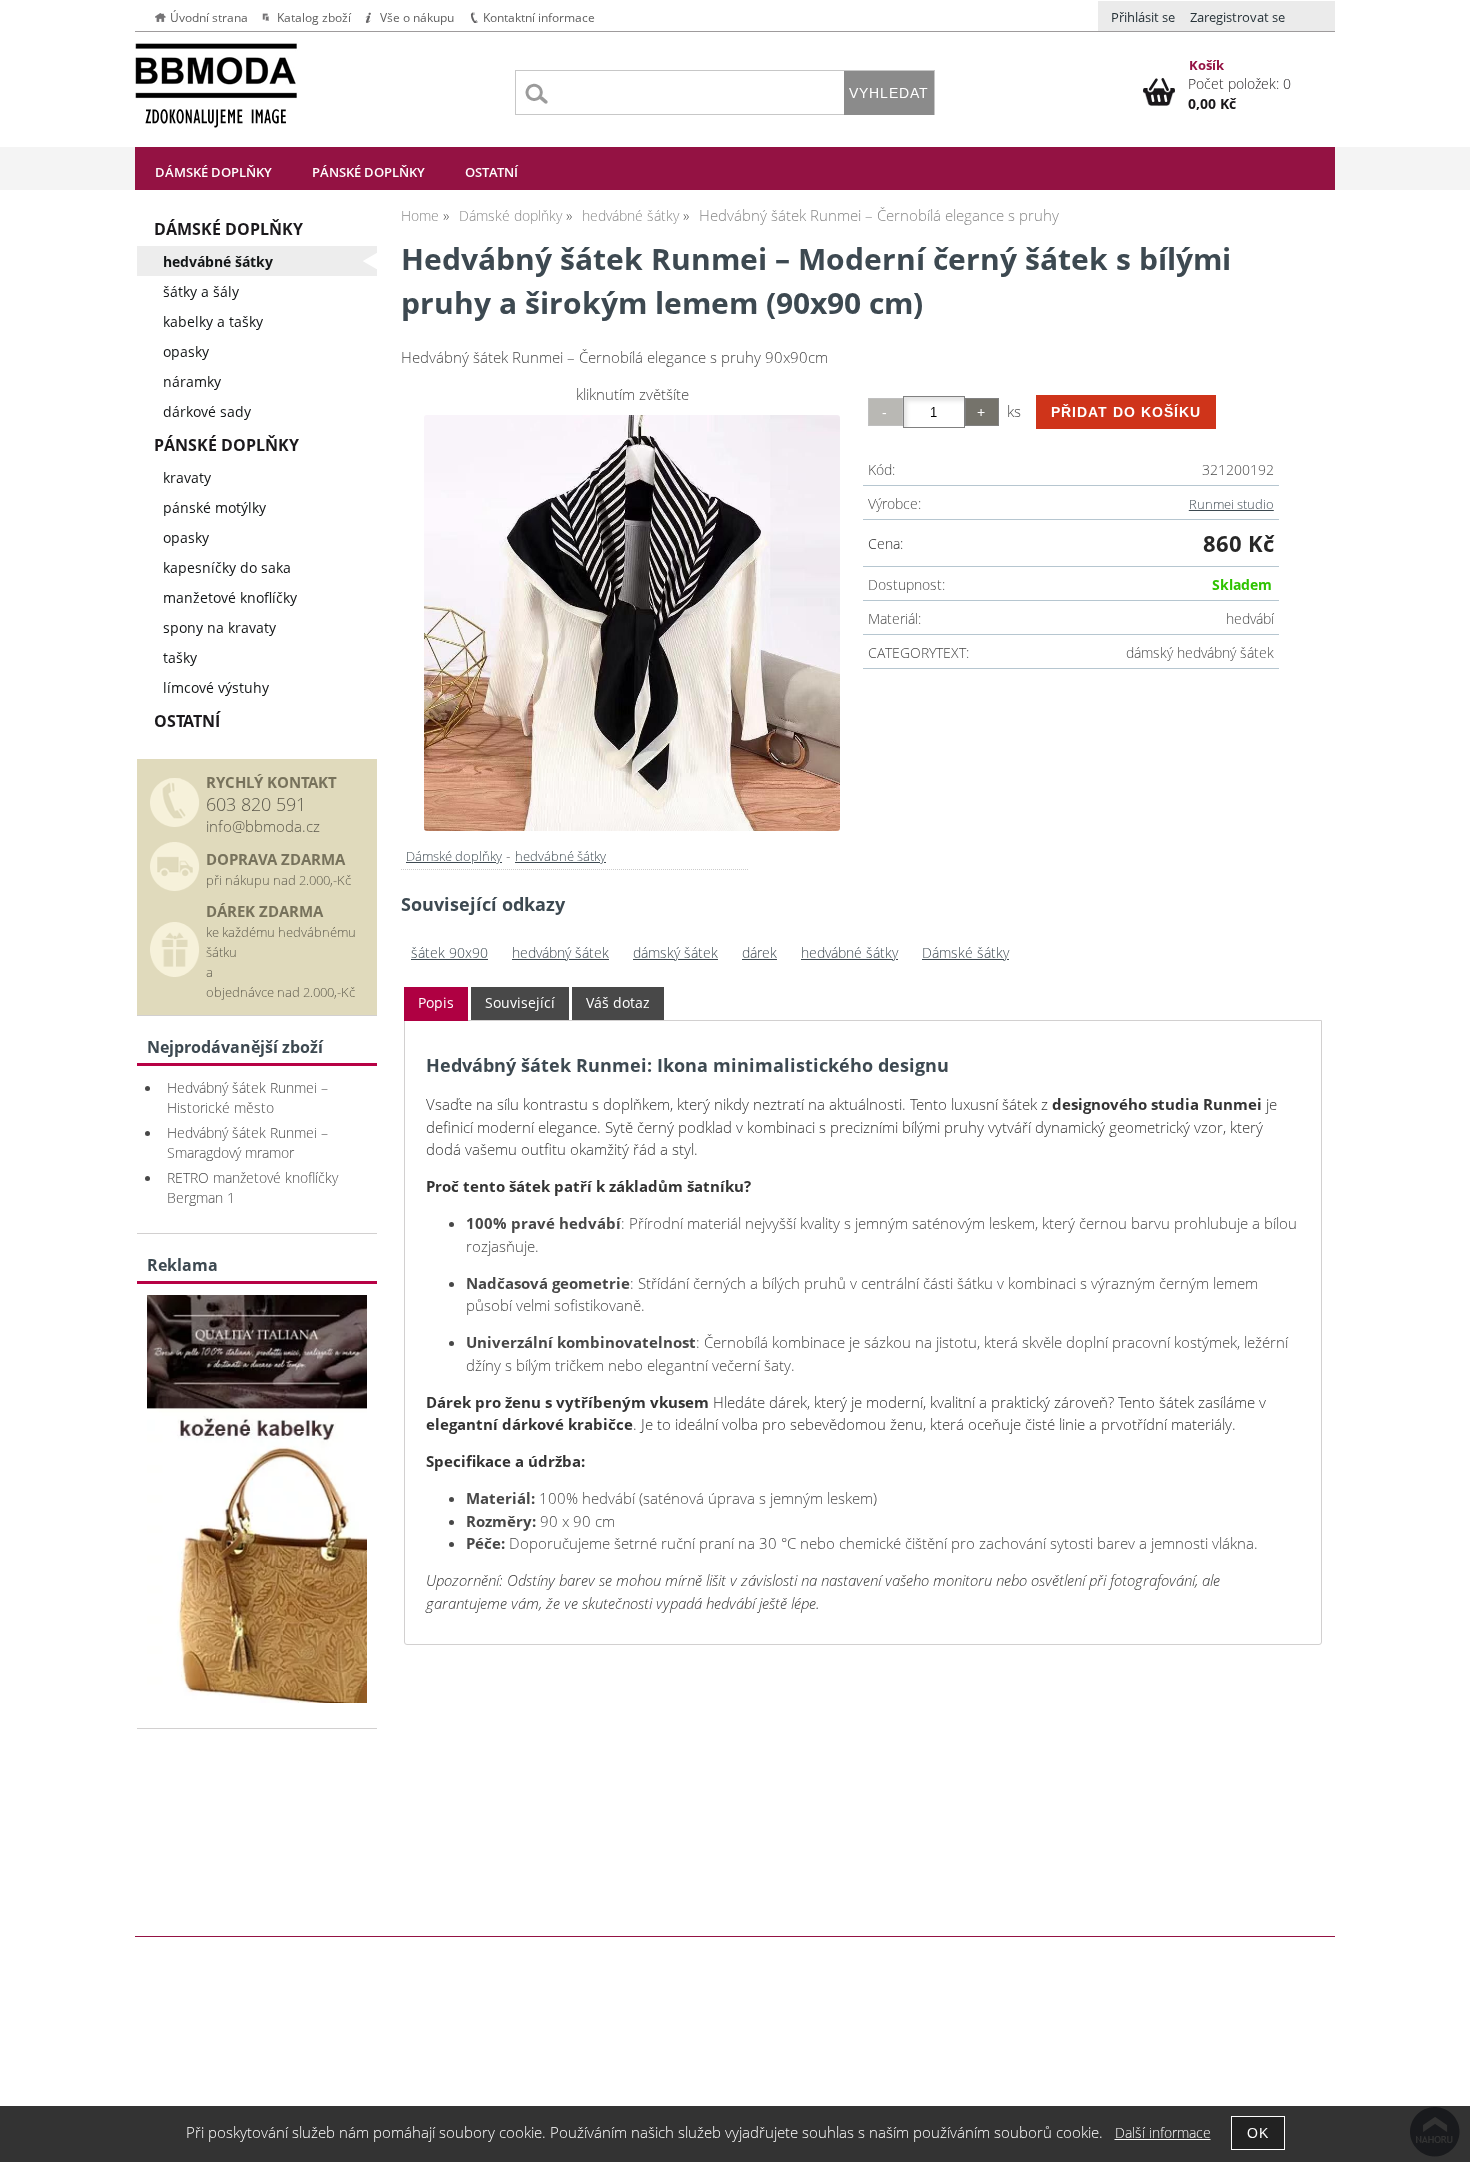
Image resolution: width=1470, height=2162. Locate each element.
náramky (192, 381)
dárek (759, 952)
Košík (1206, 65)
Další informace (1163, 2132)
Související (520, 1002)
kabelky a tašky (213, 321)
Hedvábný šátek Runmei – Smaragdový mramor (247, 1142)
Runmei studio (1231, 504)
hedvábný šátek (560, 952)
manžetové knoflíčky (230, 597)
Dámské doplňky (213, 172)
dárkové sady (207, 411)
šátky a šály (201, 291)
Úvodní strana (209, 17)
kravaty (187, 477)
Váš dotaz (618, 1002)
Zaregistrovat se (1237, 17)
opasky (186, 351)
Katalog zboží (314, 17)
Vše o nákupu (417, 17)
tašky (180, 657)
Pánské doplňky (368, 172)
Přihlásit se (1143, 17)
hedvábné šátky (560, 856)
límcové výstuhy (216, 687)
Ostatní (491, 172)
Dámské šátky (965, 952)
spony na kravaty (219, 627)
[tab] (436, 1003)
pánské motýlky (214, 507)
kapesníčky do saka (227, 567)
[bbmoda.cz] (257, 1697)
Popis (436, 1002)
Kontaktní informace (539, 17)
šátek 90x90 (449, 952)
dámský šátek (675, 952)
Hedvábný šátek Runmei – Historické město (247, 1097)
